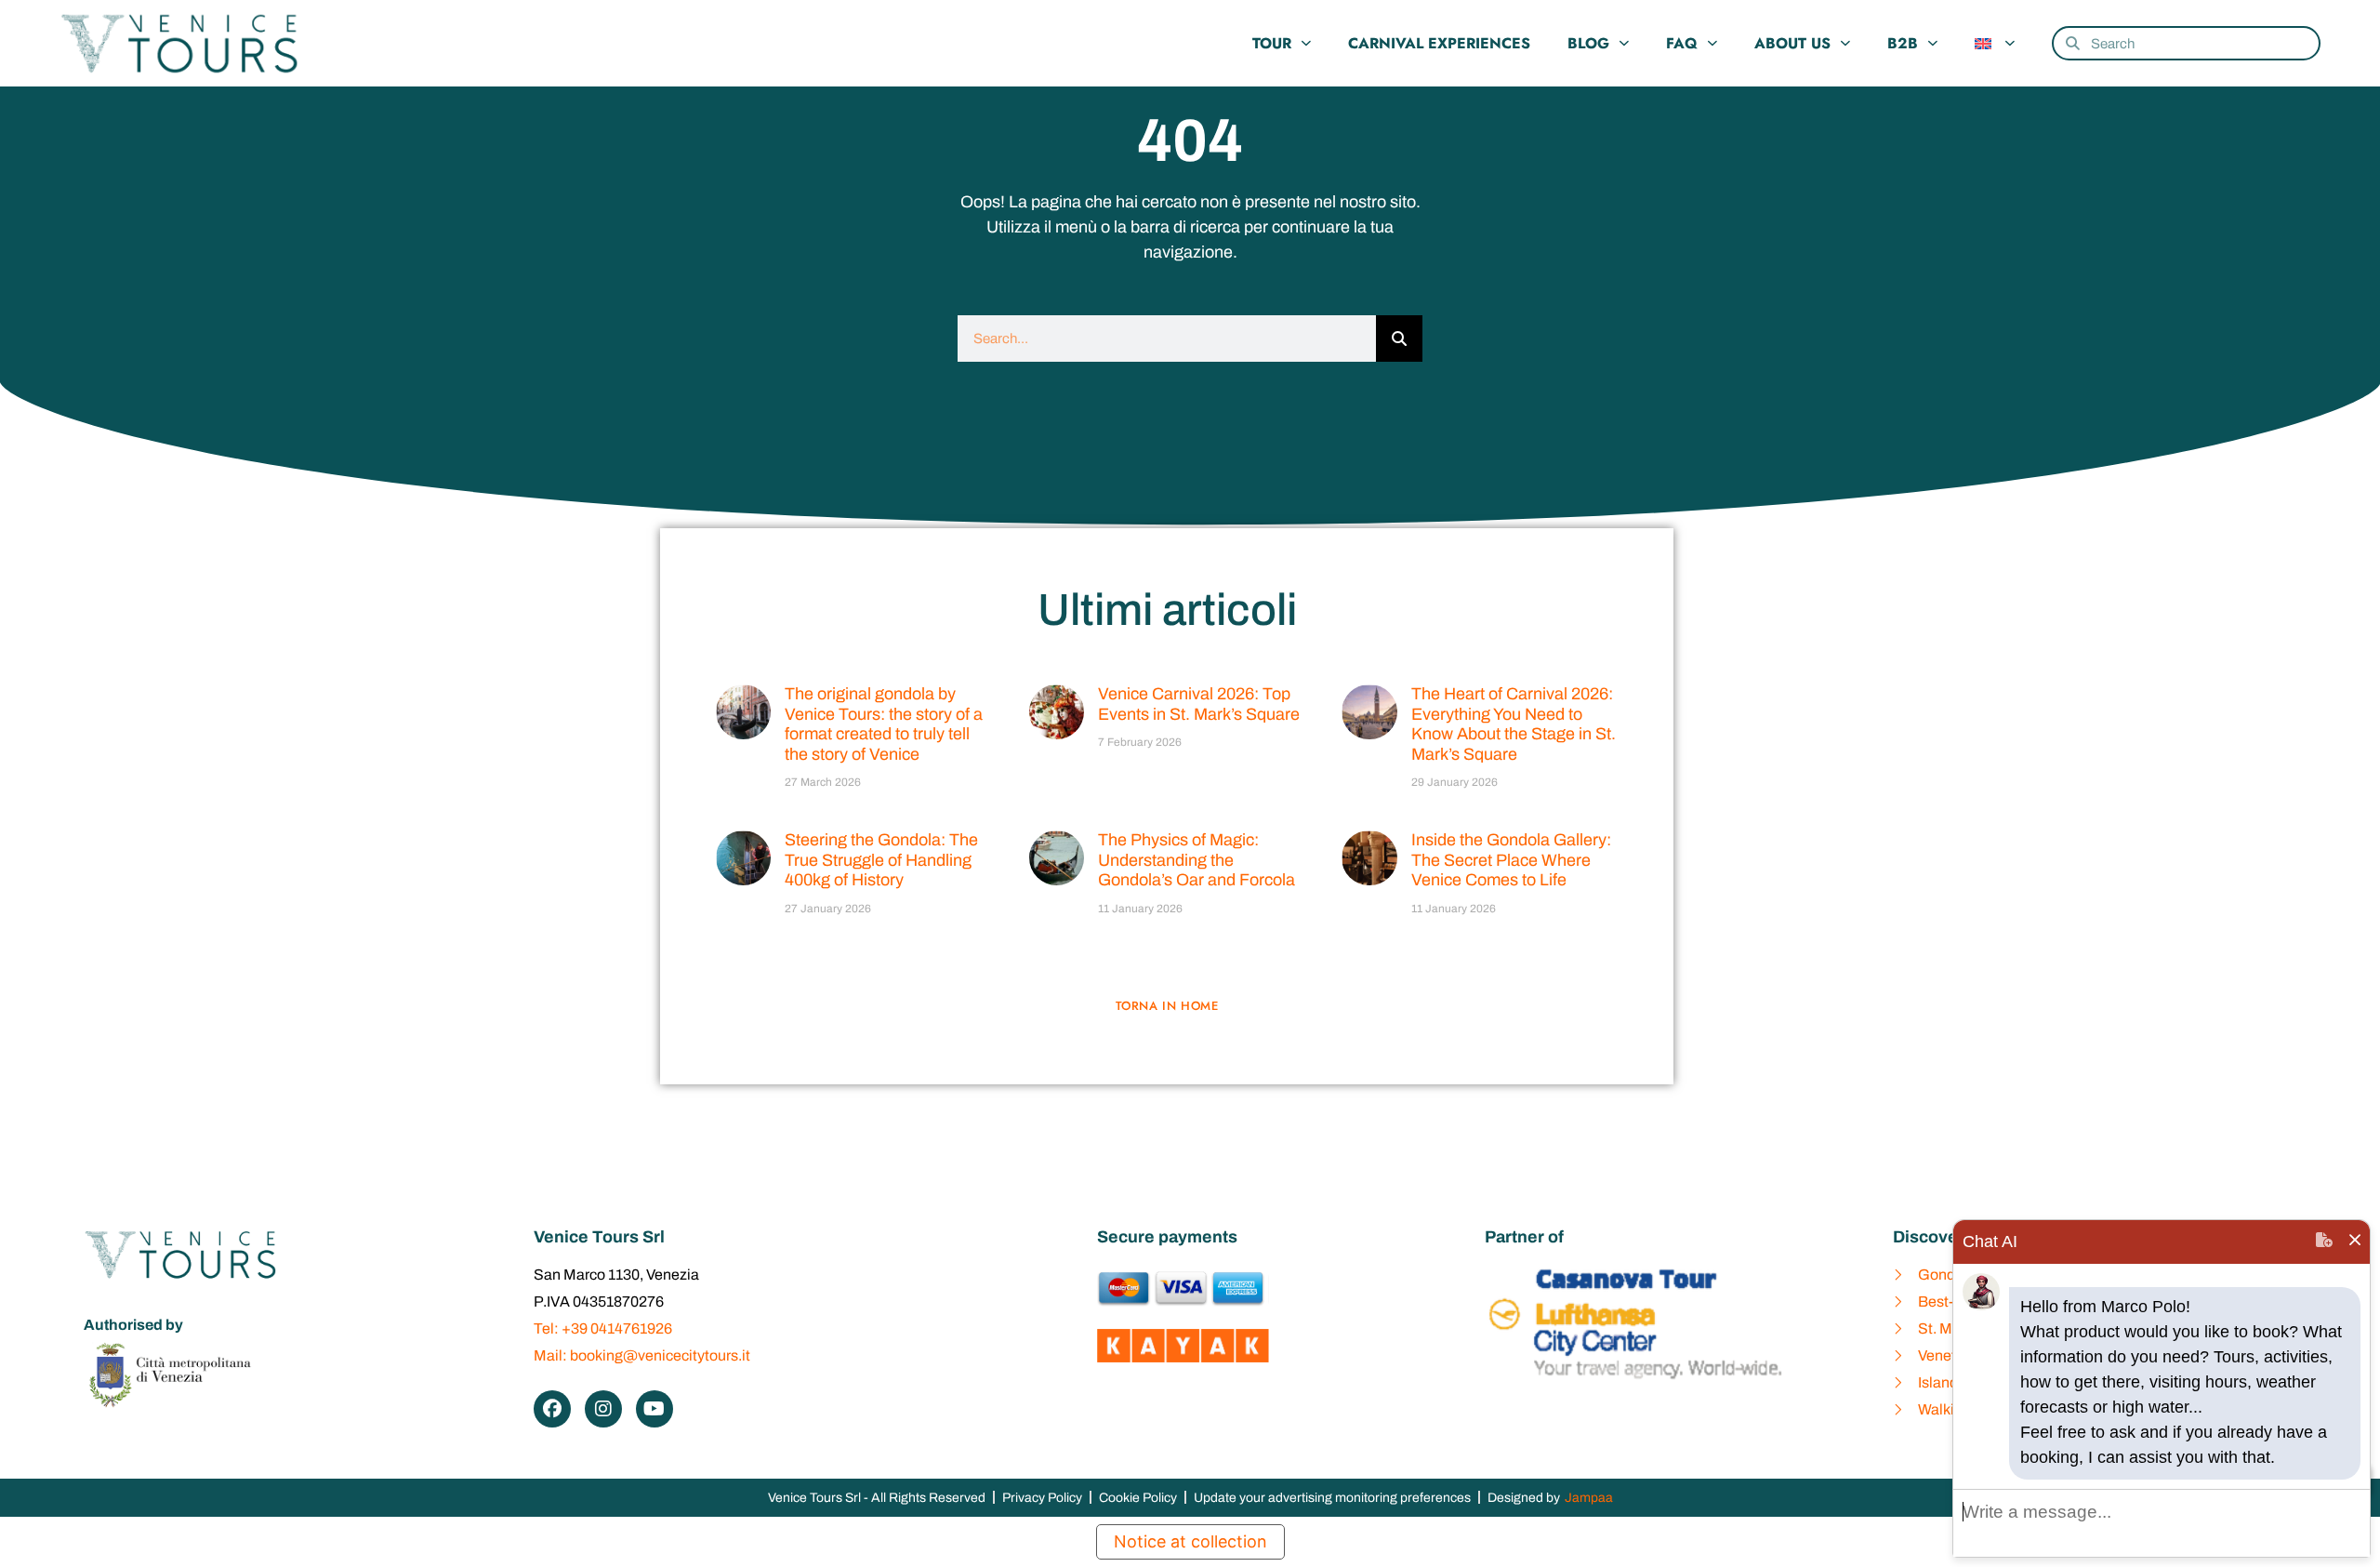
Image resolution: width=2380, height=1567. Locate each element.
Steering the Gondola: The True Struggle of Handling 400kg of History (881, 860)
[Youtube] (654, 1409)
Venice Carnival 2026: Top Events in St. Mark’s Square (1199, 704)
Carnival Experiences (1439, 43)
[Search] (1399, 339)
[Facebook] (552, 1409)
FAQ (1682, 43)
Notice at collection (1190, 1541)
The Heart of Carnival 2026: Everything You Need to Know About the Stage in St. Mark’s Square (1514, 724)
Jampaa (1589, 1498)
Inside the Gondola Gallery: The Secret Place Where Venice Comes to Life (1511, 860)
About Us (1792, 43)
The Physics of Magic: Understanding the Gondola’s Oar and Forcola (1197, 860)
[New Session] (2324, 1242)
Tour (1272, 43)
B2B (1903, 43)
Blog (1588, 43)
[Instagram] (603, 1409)
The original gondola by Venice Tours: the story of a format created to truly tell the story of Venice (884, 724)
